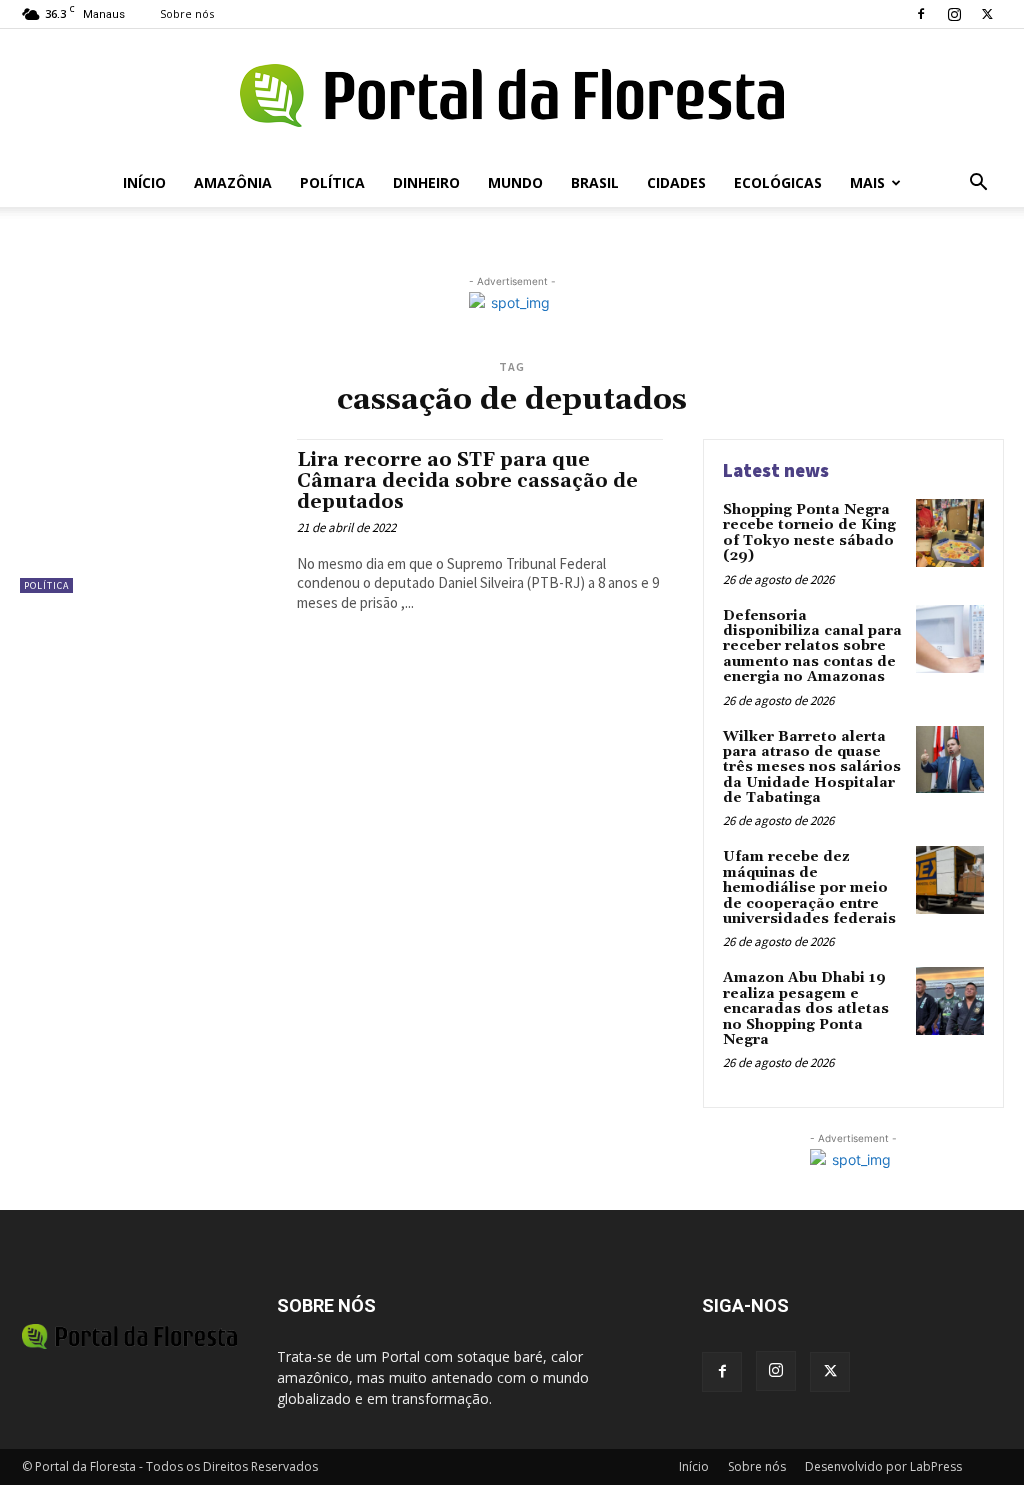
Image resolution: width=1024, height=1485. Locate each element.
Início (144, 182)
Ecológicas (778, 182)
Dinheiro (426, 182)
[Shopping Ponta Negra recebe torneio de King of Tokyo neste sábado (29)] (950, 533)
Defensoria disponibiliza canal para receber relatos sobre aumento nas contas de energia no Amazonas (812, 647)
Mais (867, 182)
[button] (978, 184)
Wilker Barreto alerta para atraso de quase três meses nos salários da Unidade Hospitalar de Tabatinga (812, 768)
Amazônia (233, 182)
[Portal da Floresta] (512, 95)
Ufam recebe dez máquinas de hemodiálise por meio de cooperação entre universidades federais (809, 888)
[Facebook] (921, 14)
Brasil (595, 182)
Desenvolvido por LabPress (883, 1466)
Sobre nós (187, 13)
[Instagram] (954, 14)
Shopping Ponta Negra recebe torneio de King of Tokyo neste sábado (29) (809, 533)
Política (332, 182)
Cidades (676, 182)
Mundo (515, 182)
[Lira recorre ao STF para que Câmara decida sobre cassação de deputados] (148, 516)
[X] (987, 14)
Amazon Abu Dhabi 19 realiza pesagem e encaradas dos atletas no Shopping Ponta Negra (806, 1009)
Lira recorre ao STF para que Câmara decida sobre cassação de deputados (467, 481)
